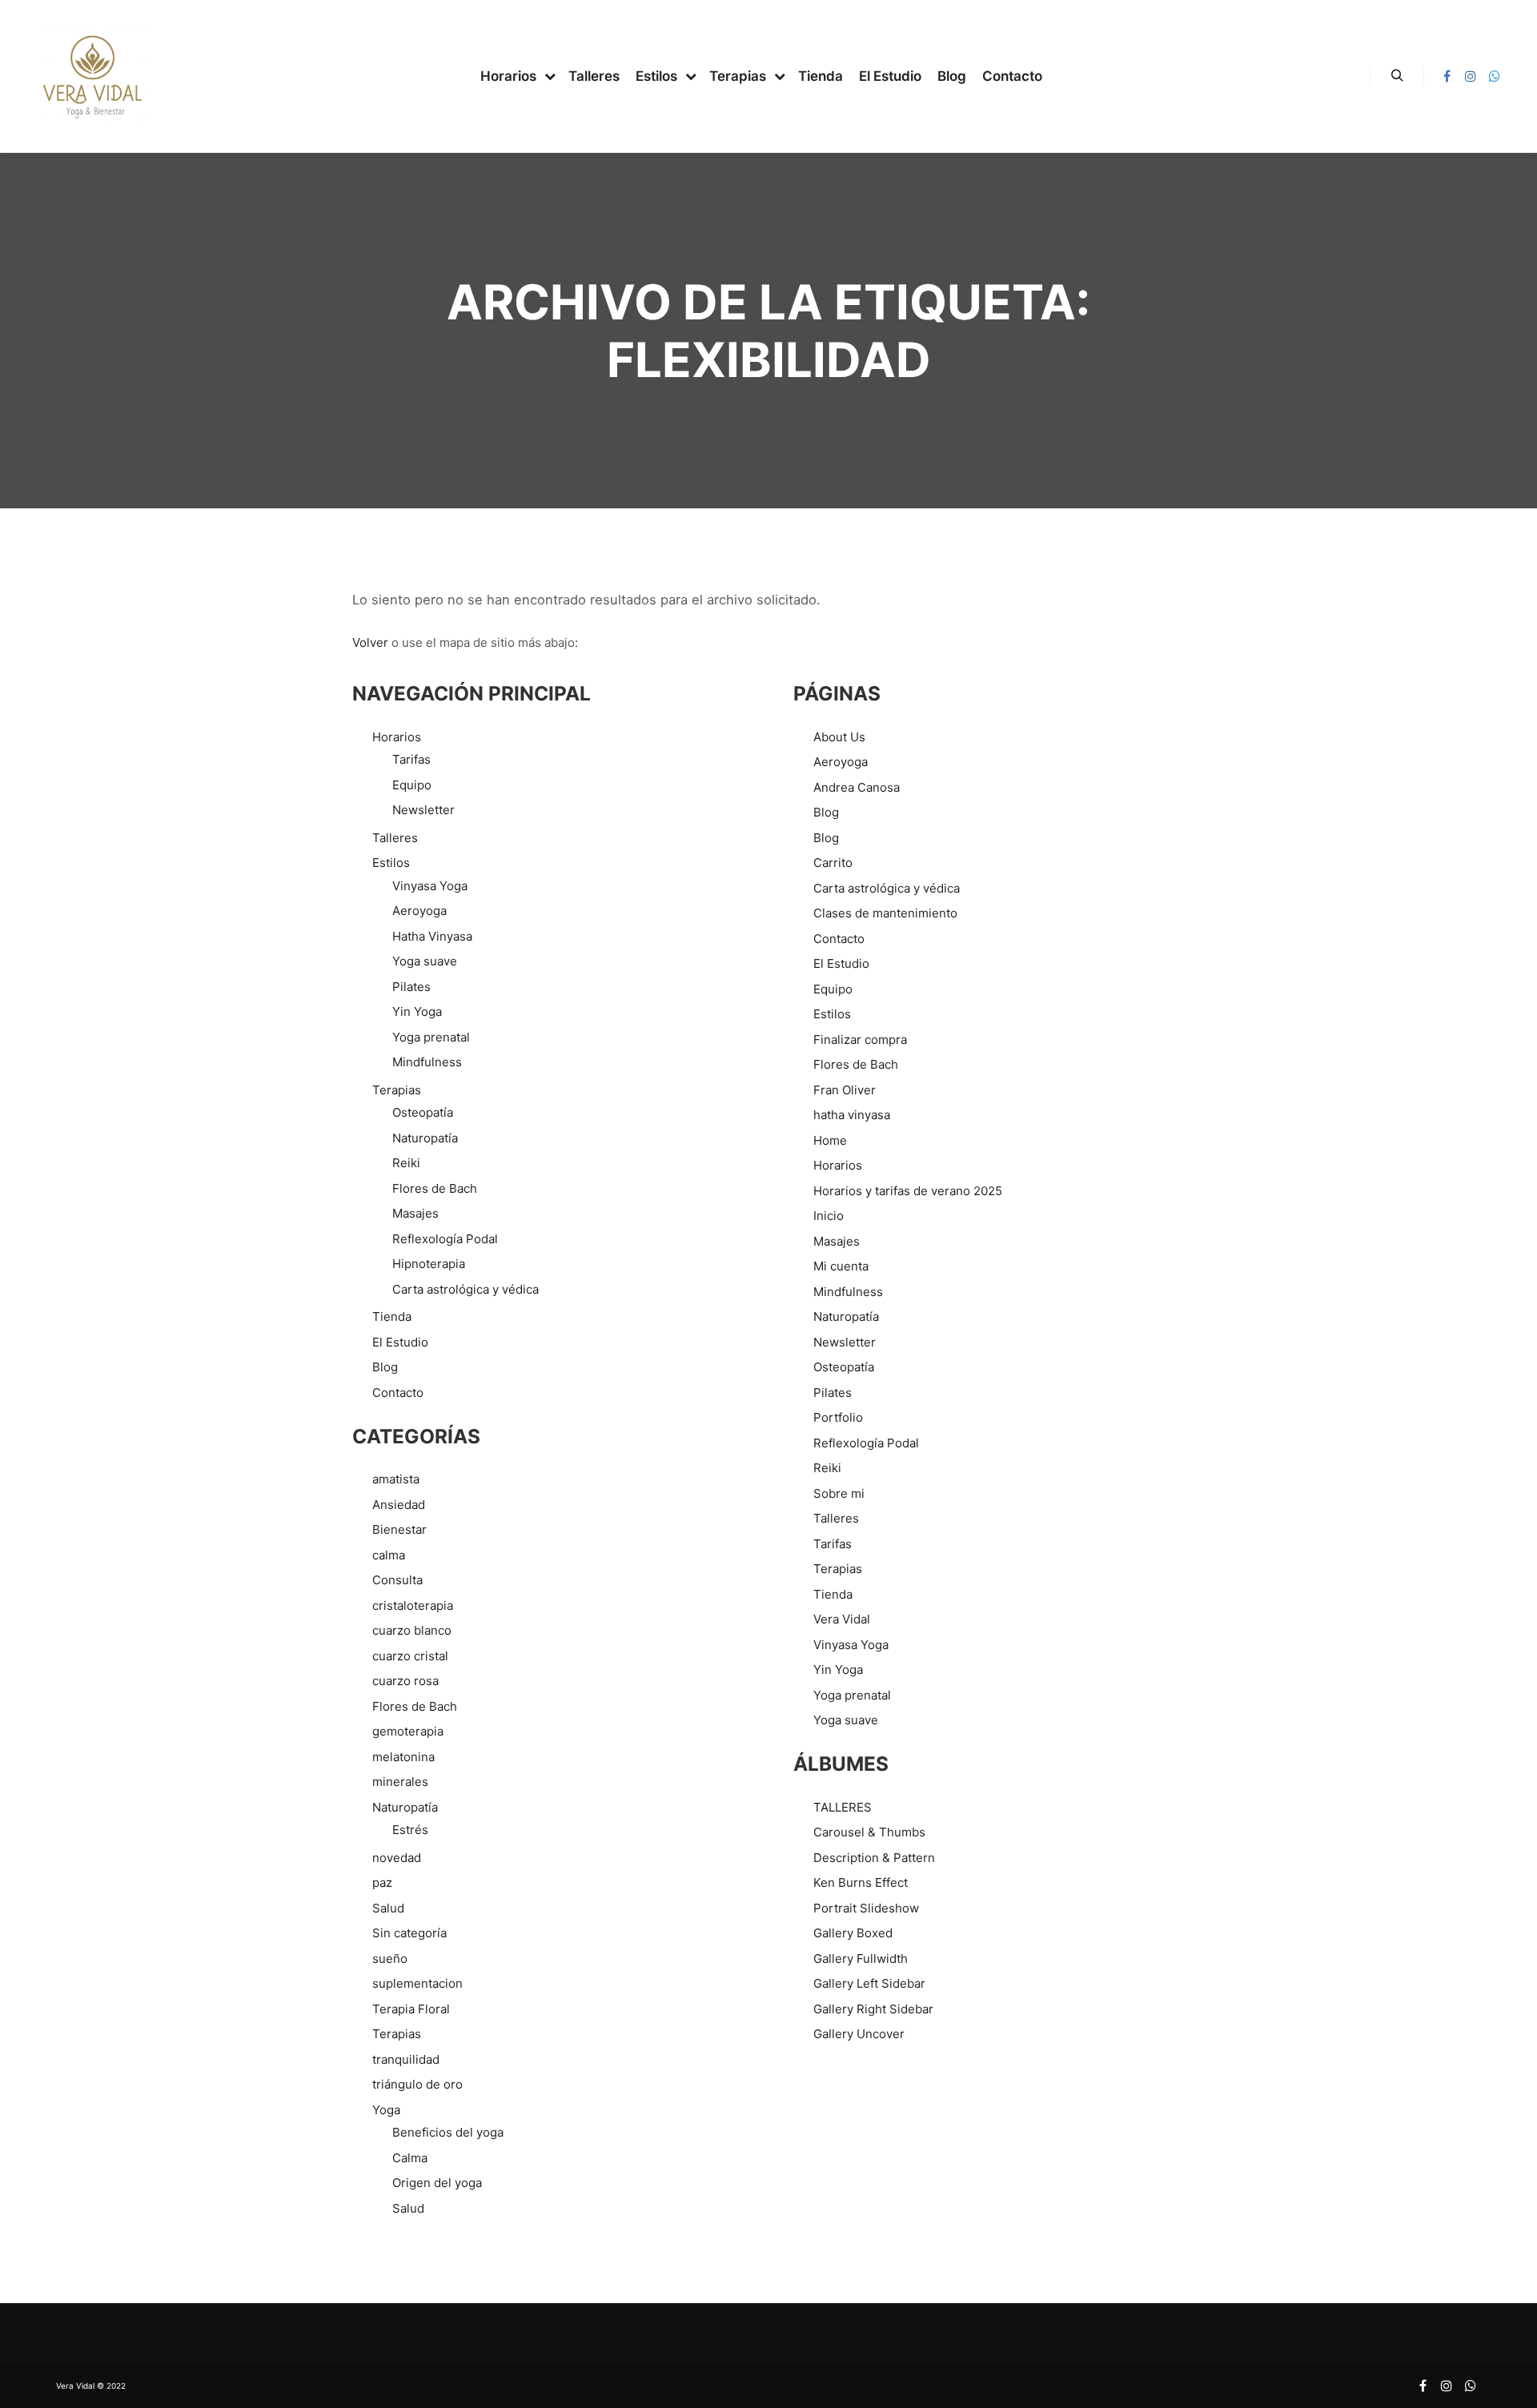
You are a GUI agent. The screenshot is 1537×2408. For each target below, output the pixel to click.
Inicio (829, 1216)
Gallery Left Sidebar (869, 1983)
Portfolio (838, 1417)
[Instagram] (1471, 76)
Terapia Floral (411, 2009)
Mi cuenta (841, 1266)
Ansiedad (399, 1505)
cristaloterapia (413, 1605)
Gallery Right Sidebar (873, 2009)
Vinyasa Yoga (430, 886)
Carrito (833, 863)
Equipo (412, 785)
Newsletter (423, 810)
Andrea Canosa (857, 787)
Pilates (411, 987)
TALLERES (843, 1807)
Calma (410, 2158)
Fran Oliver (845, 1090)
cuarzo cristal (410, 1656)
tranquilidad (406, 2059)
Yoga (386, 2110)
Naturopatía (425, 1138)
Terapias (397, 1090)
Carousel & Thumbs (869, 1832)
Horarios (397, 737)
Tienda (392, 1316)
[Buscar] (1397, 76)
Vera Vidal (842, 1619)
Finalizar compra (860, 1039)
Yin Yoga (417, 1011)
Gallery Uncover (859, 2034)
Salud (388, 1908)
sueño (390, 1959)
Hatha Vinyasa (432, 936)
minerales (400, 1782)
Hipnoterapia (429, 1264)
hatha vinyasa (852, 1115)
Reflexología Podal (445, 1239)
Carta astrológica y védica (466, 1289)
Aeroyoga (419, 911)
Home (830, 1140)
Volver (370, 642)
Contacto (398, 1393)
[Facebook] (1447, 76)
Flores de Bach (435, 1188)
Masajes (415, 1213)
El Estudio (400, 1342)
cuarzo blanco (412, 1630)
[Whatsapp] (1495, 76)
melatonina (403, 1757)
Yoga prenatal (431, 1037)
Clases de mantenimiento (885, 913)
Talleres (395, 838)
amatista (396, 1479)
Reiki (406, 1163)
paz (382, 1882)
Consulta (397, 1580)
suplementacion (417, 1983)
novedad (397, 1858)
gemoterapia (408, 1731)
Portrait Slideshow (866, 1908)
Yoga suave (425, 961)
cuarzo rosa (405, 1681)
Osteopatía (423, 1112)
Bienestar (399, 1529)
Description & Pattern (874, 1858)
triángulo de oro (417, 2084)
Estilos (391, 863)
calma (389, 1555)
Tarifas (411, 759)
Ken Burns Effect (861, 1882)
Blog (385, 1367)
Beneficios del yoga (448, 2132)
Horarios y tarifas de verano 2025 (908, 1191)
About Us (839, 737)
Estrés (410, 1830)
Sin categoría (409, 1933)
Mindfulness (427, 1062)
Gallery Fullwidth (861, 1959)
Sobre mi (839, 1493)
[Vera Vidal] (92, 76)
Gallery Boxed (853, 1933)
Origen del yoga (437, 2183)
